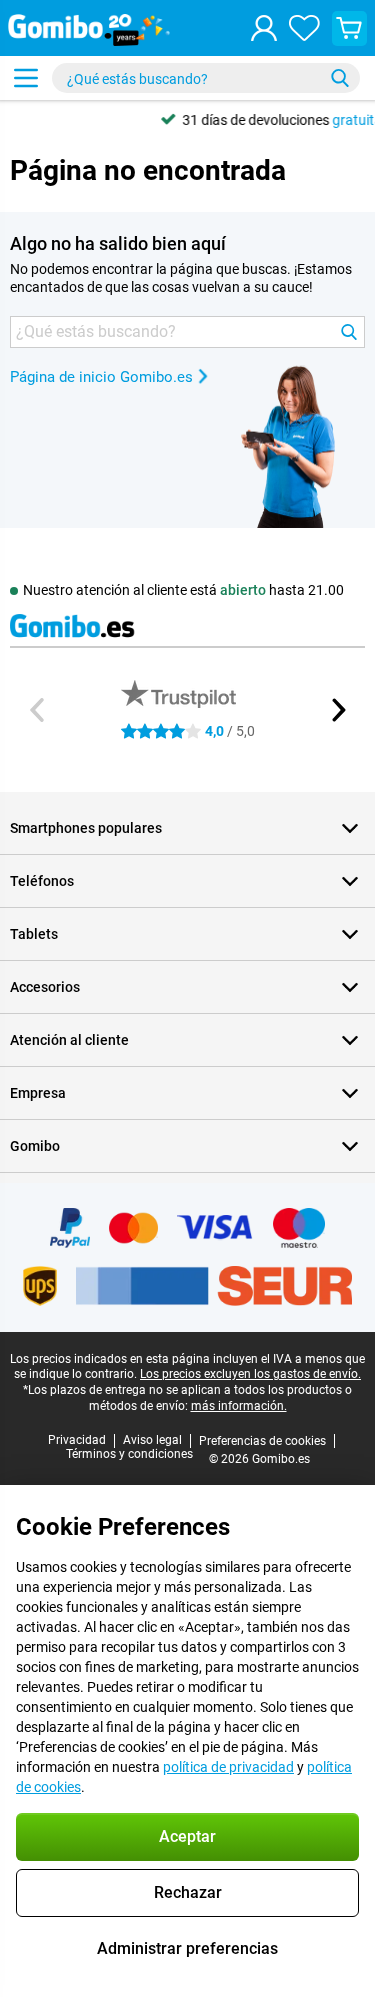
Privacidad (77, 1440)
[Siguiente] (337, 710)
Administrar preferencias (187, 1948)
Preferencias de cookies (262, 1441)
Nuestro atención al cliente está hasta (183, 590)
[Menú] (26, 78)
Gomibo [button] (35, 1146)
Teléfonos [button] (42, 881)
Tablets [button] (34, 934)
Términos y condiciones (129, 1454)
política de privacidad (228, 1767)
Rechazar (188, 1892)
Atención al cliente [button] (69, 1040)
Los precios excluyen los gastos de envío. (250, 1374)
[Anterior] (38, 710)
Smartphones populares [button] (86, 828)
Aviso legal (152, 1440)
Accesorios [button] (45, 987)
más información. (239, 1406)
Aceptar (187, 1836)
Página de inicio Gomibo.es (101, 377)
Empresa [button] (38, 1093)
